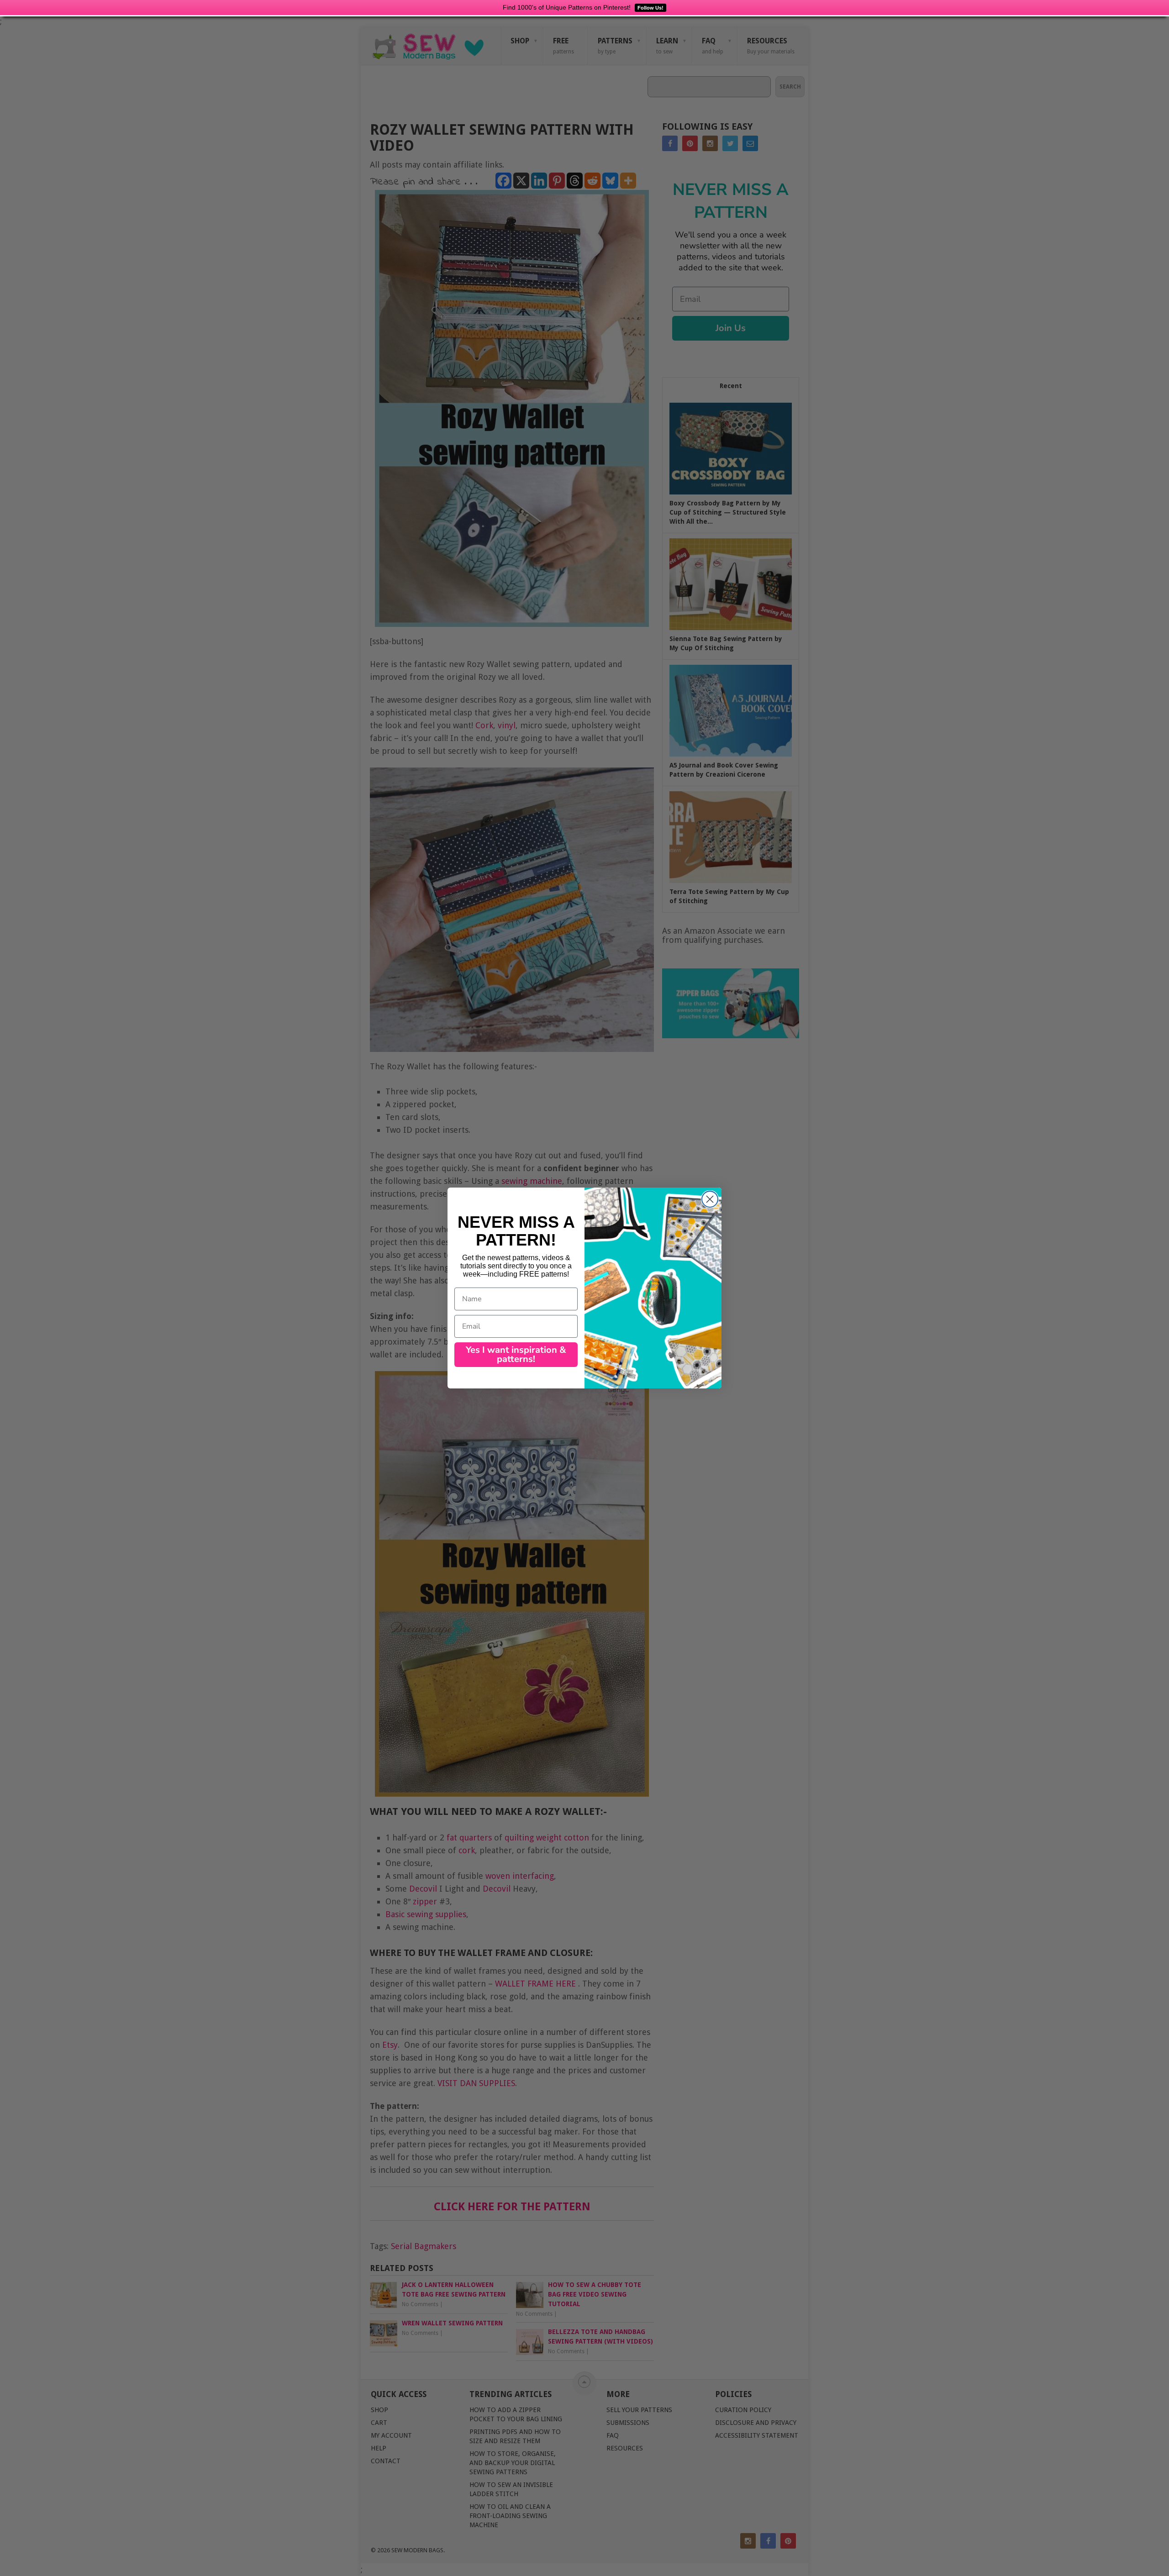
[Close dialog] (710, 1199)
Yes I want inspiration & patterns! (516, 1354)
